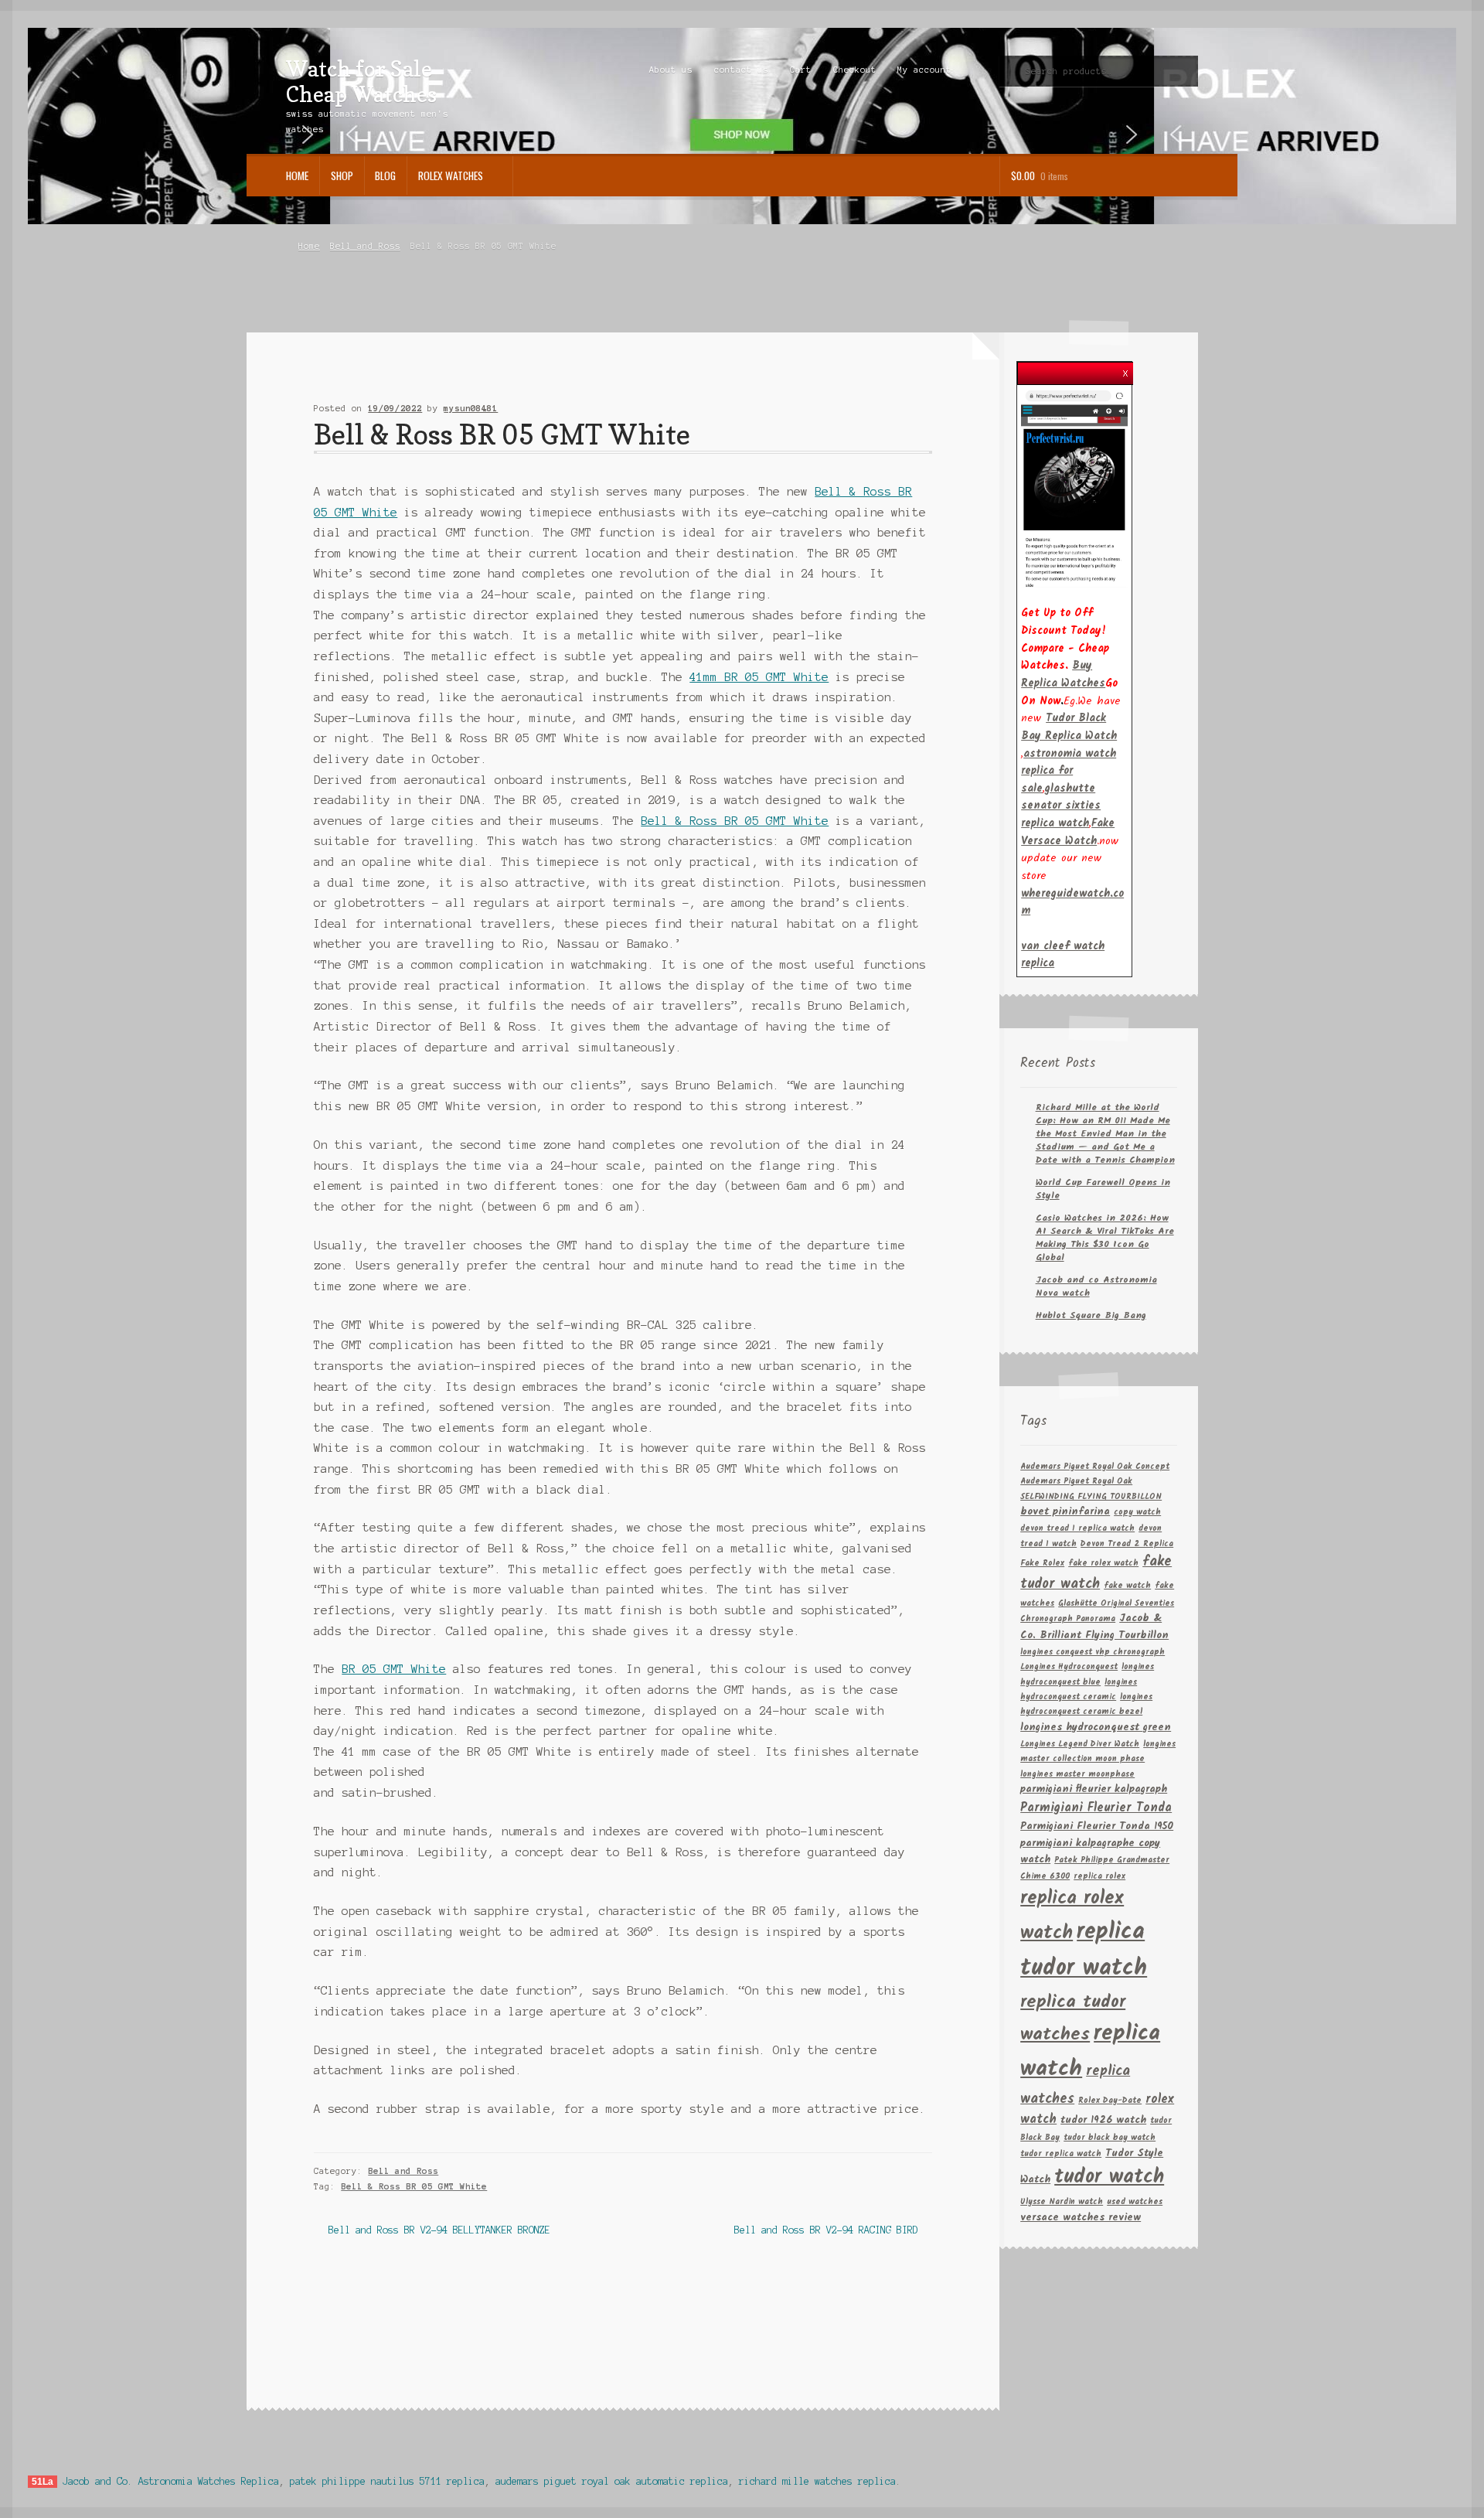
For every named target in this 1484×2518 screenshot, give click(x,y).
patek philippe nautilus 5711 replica (387, 2481)
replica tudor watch (1084, 1951)
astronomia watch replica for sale (1069, 771)
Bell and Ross (365, 246)
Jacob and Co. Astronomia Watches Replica (171, 2481)
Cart (801, 70)
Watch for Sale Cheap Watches (361, 81)
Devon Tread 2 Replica (1127, 1544)
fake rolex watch (1103, 1564)
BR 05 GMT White (394, 1669)
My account (924, 70)
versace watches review (1081, 2218)
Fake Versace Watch (1068, 832)
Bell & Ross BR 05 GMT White (735, 821)
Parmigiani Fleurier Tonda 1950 (1097, 1826)
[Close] (1125, 369)
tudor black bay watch (1110, 2138)
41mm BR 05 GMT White (759, 677)
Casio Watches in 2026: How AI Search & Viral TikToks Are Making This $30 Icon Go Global (1105, 1238)
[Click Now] (1074, 488)
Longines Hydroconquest (1069, 1667)
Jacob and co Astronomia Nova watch (1096, 1286)
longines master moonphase (1077, 1775)
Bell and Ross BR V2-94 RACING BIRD (826, 2232)
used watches (1135, 2202)
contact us (741, 70)
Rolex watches (451, 175)
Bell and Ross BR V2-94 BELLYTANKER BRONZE (439, 2232)
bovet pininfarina (1065, 1512)
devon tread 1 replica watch (1077, 1529)
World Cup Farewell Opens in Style (1103, 1189)
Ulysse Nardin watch (1062, 2202)
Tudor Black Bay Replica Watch (1069, 727)
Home (297, 175)
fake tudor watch (1096, 1573)
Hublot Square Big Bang (1091, 1315)
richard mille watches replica (817, 2481)
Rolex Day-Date (1110, 2101)
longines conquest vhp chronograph (1093, 1653)
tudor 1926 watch (1103, 2120)
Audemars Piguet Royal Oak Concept (1095, 1467)
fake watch (1127, 1586)
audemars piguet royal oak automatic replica (612, 2481)
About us (671, 70)
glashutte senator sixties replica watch (1061, 806)
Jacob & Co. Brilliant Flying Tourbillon (1094, 1627)
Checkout (855, 70)
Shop (342, 175)
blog (385, 175)
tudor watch (1109, 2177)
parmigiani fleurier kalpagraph (1094, 1789)
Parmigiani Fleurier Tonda (1096, 1808)
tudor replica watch (1061, 2154)
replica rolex (1099, 1877)
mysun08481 (471, 408)
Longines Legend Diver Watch (1080, 1745)
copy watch (1137, 1513)
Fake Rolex (1042, 1564)
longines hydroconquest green (1096, 1728)
